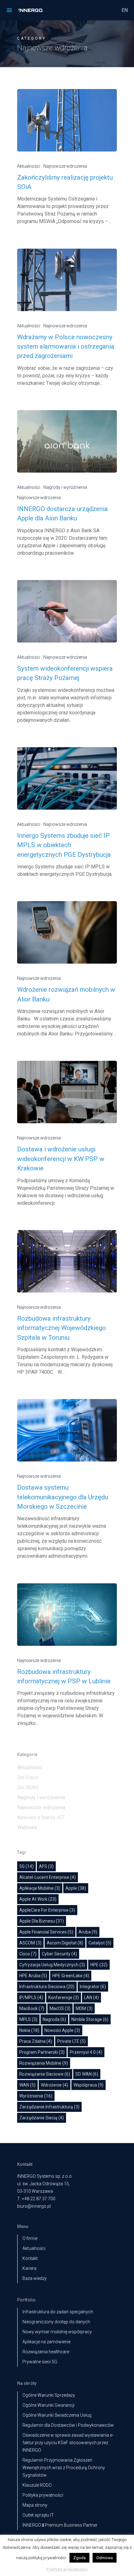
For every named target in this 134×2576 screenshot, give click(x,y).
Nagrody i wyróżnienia (65, 487)
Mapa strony (35, 2505)
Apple (76, 1888)
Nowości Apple (62, 2030)
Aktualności (29, 166)
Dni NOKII (28, 1787)
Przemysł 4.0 (86, 2052)
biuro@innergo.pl (34, 2206)
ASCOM (30, 1943)
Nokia (29, 2030)
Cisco (28, 1954)
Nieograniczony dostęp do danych (56, 2322)
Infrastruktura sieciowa (47, 1987)
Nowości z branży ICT (41, 1817)
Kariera (29, 2268)
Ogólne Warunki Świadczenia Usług (57, 2415)
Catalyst (100, 1943)
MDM (84, 2008)
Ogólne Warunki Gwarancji (48, 2405)
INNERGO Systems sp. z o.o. (45, 2176)
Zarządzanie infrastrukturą (49, 2107)
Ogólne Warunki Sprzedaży (49, 2395)
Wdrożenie (55, 2085)
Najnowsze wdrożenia (65, 166)
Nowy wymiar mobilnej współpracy (57, 2332)
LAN (91, 1998)
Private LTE (72, 2041)
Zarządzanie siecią (42, 2118)
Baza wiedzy (35, 2278)
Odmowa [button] (105, 2558)
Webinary (27, 1827)
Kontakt (30, 2258)
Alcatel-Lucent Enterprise (48, 1877)
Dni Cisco (28, 1777)
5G (26, 1866)
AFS (46, 1866)
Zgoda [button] (79, 2558)
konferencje (64, 1998)
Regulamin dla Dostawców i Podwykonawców (68, 2425)
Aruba (88, 1932)
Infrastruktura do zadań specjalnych (58, 2312)
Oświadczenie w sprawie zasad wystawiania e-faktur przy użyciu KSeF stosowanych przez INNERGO (68, 2443)
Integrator (93, 1987)
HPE (99, 1965)
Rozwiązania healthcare (46, 2352)
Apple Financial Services (46, 1932)
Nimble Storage (90, 2019)
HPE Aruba (33, 1976)
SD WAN (87, 2074)
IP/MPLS (31, 1998)
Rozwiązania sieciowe (45, 2074)
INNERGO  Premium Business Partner (60, 2525)
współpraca (89, 2085)
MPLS (28, 2019)
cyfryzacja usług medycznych (52, 1965)
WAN (27, 2085)
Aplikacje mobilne (40, 1888)
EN (125, 10)
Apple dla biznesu (42, 1921)
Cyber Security (59, 1954)
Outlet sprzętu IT (38, 2515)
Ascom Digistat (65, 1943)
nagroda (54, 2019)
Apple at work (38, 1899)
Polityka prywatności (43, 2495)
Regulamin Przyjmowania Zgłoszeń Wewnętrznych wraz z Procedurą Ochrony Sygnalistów (64, 2468)
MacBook (32, 2008)
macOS (60, 2008)
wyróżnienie (36, 2096)
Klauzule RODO (37, 2485)
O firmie (30, 2238)
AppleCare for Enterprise (47, 1910)
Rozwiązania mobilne (44, 2063)
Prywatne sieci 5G (40, 2362)
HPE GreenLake (71, 1976)
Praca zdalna (36, 2041)
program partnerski (42, 2052)
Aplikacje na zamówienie (46, 2342)
